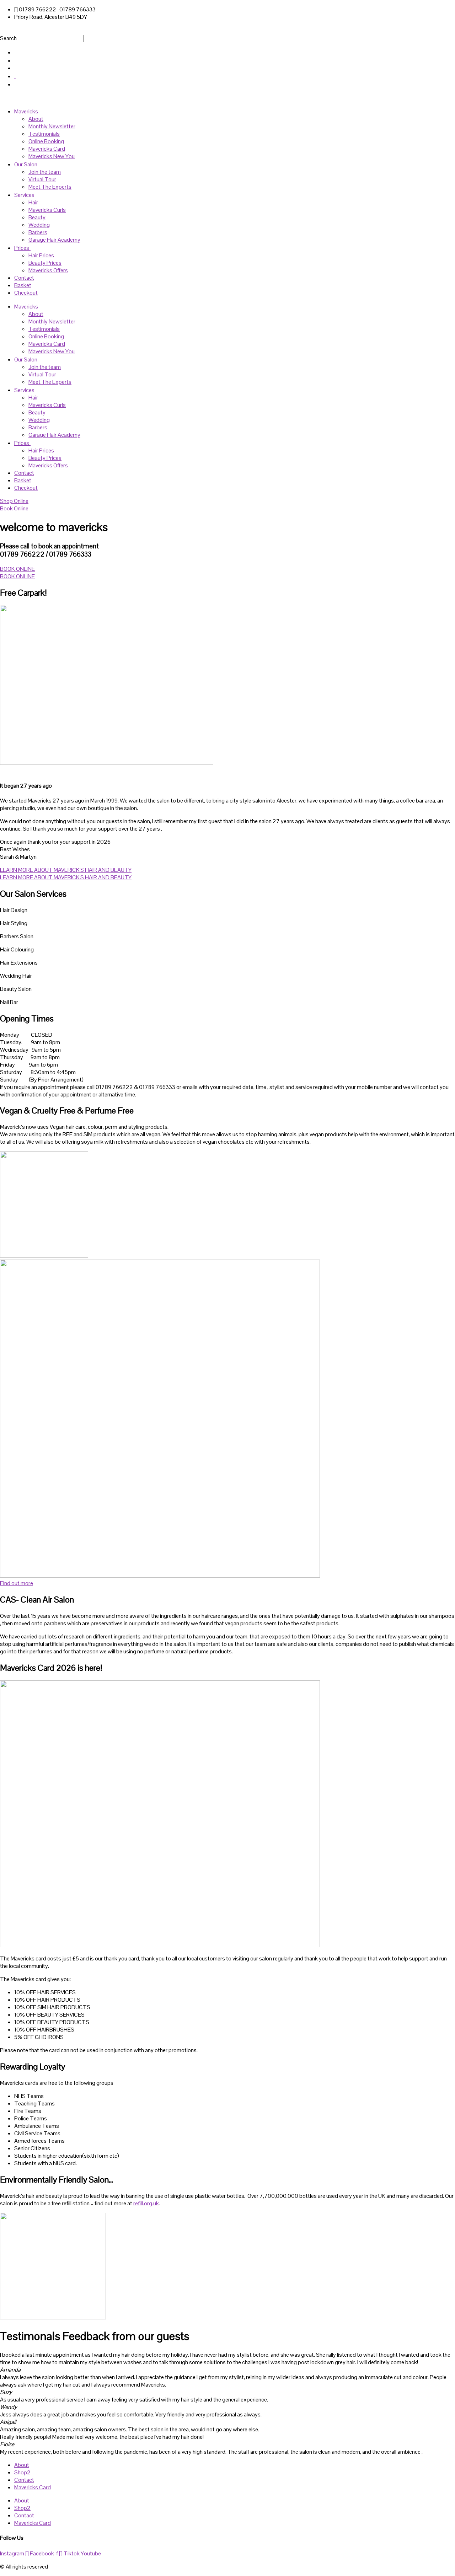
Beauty (37, 217)
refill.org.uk (146, 2203)
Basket (23, 285)
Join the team (45, 172)
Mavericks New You (52, 156)
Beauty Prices (45, 263)
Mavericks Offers (48, 270)
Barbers (38, 232)
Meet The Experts (50, 187)
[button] (227, 30)
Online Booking (46, 141)
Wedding (39, 225)
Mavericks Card (47, 149)
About (36, 119)
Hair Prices (41, 255)
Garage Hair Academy (54, 240)
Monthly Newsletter (52, 126)
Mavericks (26, 111)
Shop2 (22, 2472)
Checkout (26, 293)
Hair (33, 202)
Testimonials (44, 134)
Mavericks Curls (47, 210)
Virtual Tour (42, 179)
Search (8, 38)
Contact (24, 278)
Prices (22, 248)
